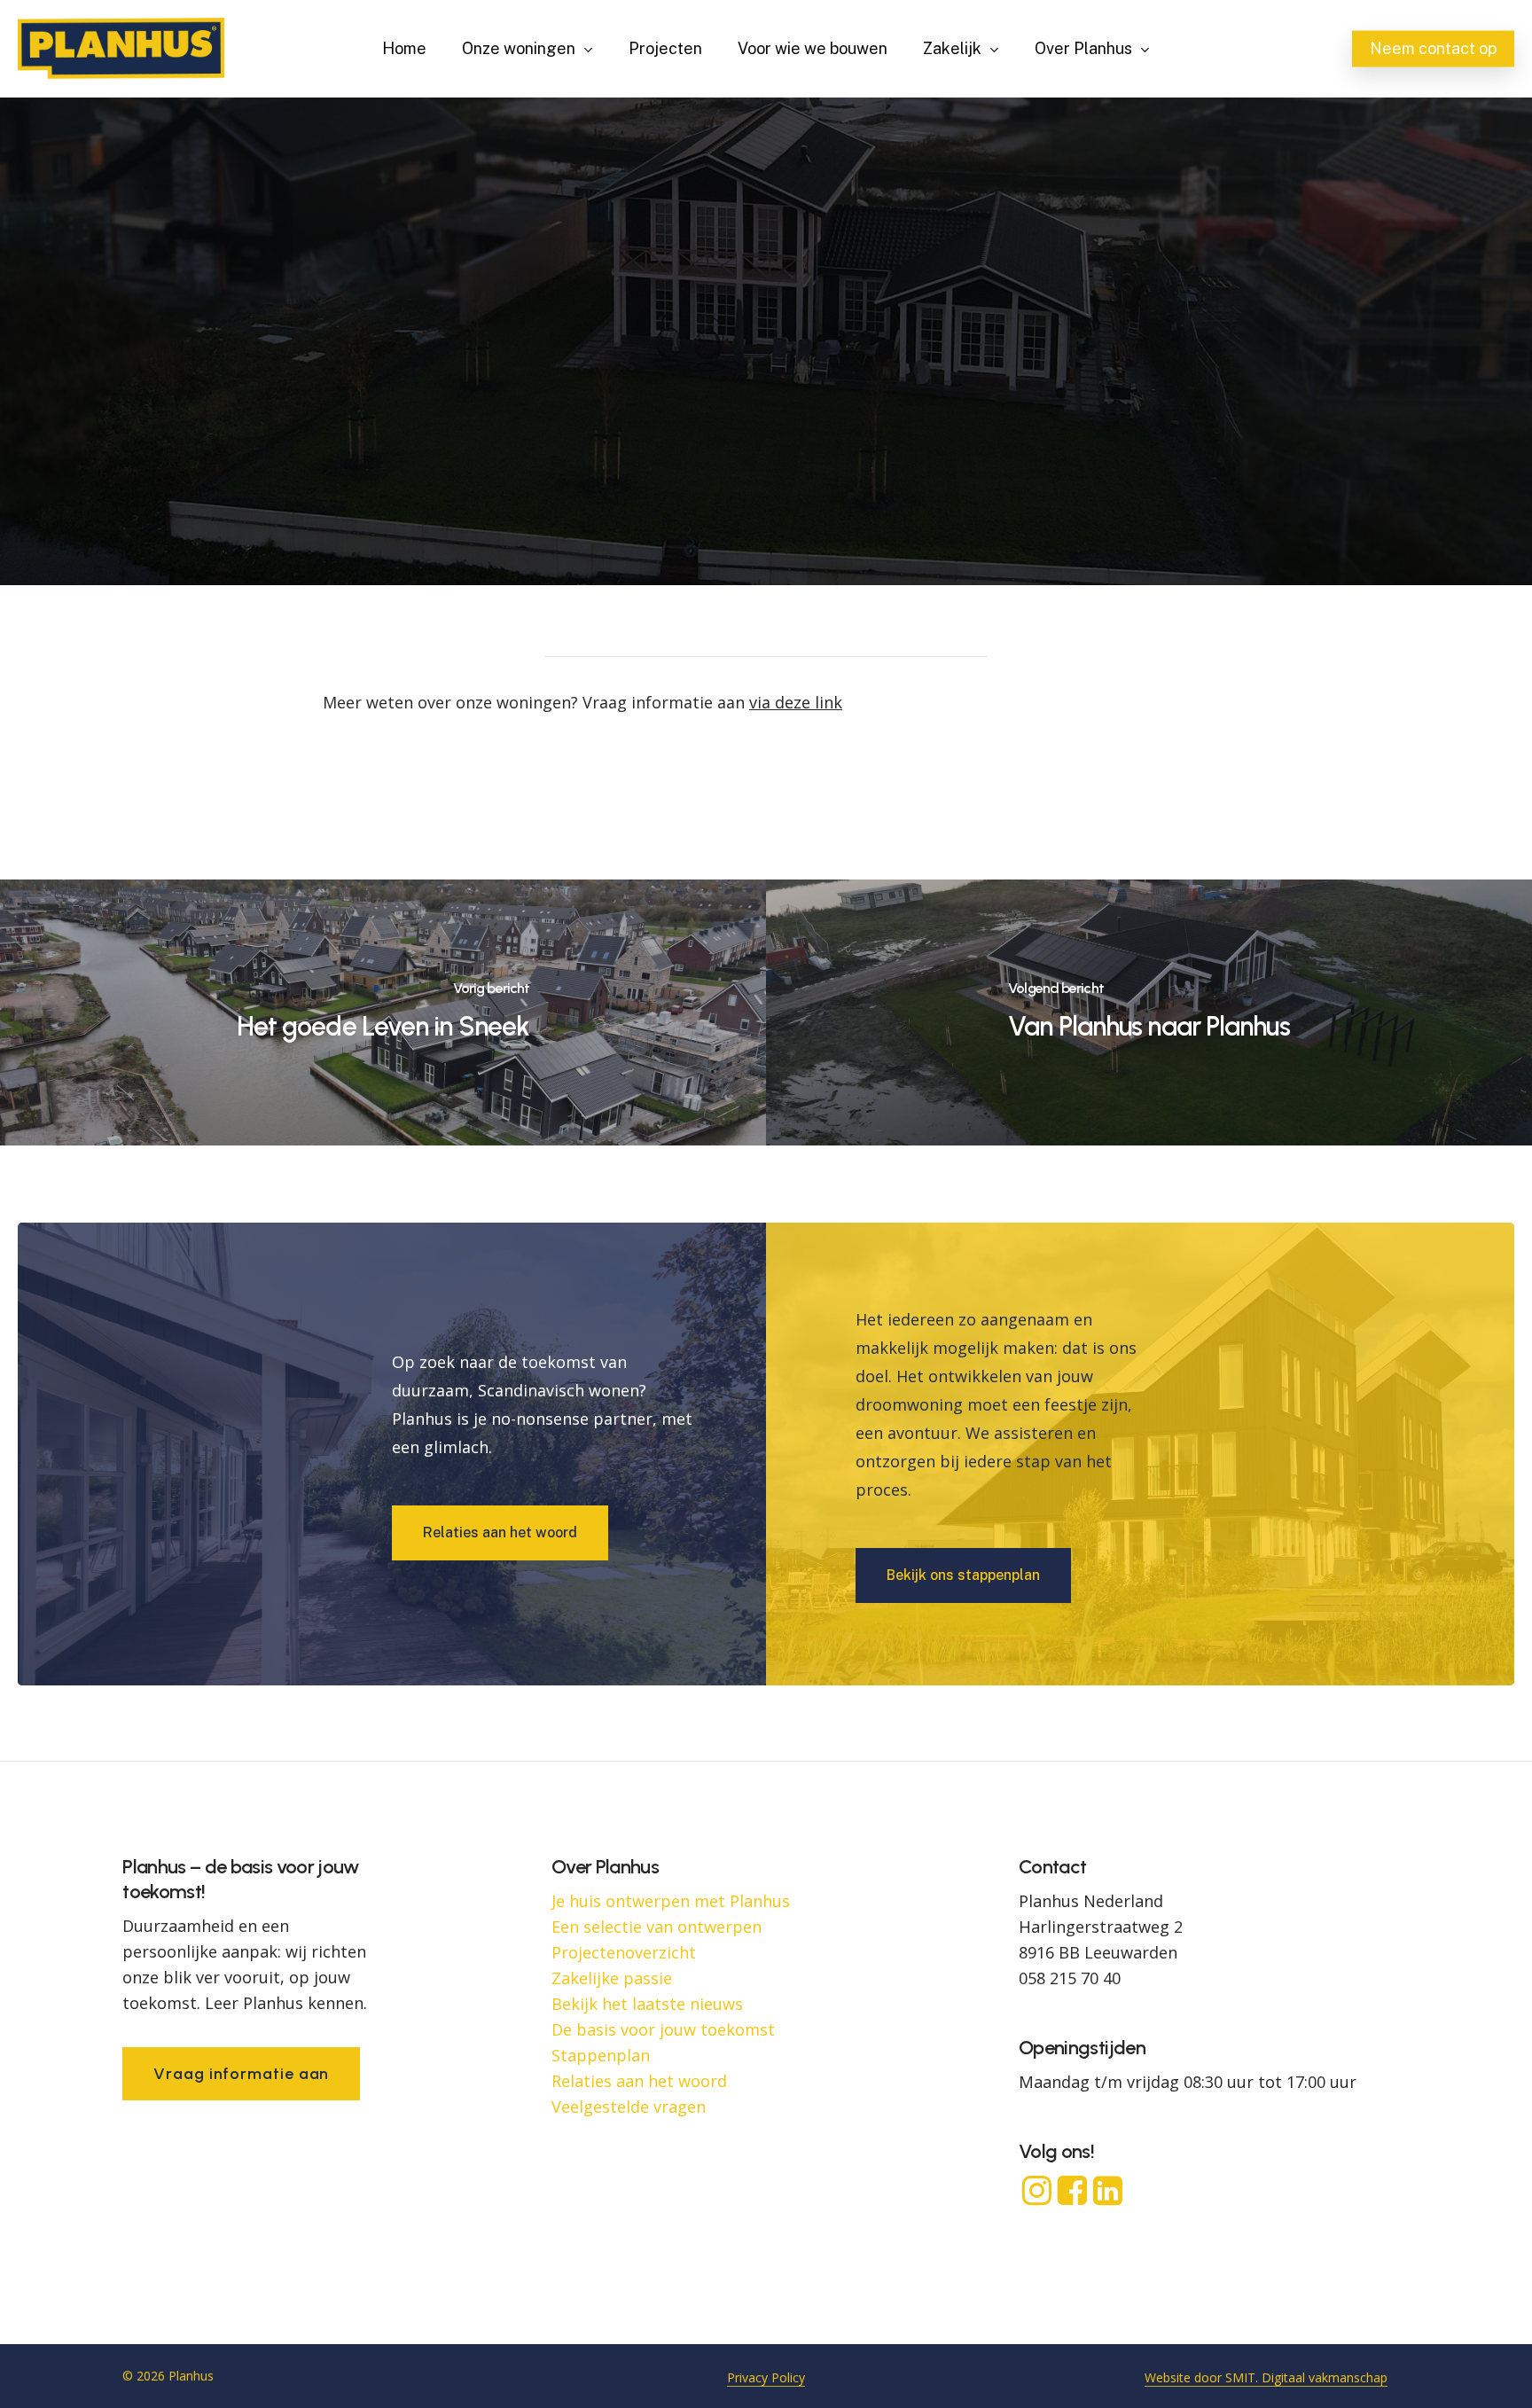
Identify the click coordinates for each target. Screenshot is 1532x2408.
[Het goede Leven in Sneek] (383, 1012)
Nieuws (766, 422)
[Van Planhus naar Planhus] (1149, 1012)
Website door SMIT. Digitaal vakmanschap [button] (1266, 2377)
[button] (500, 1533)
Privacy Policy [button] (766, 2377)
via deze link (796, 702)
